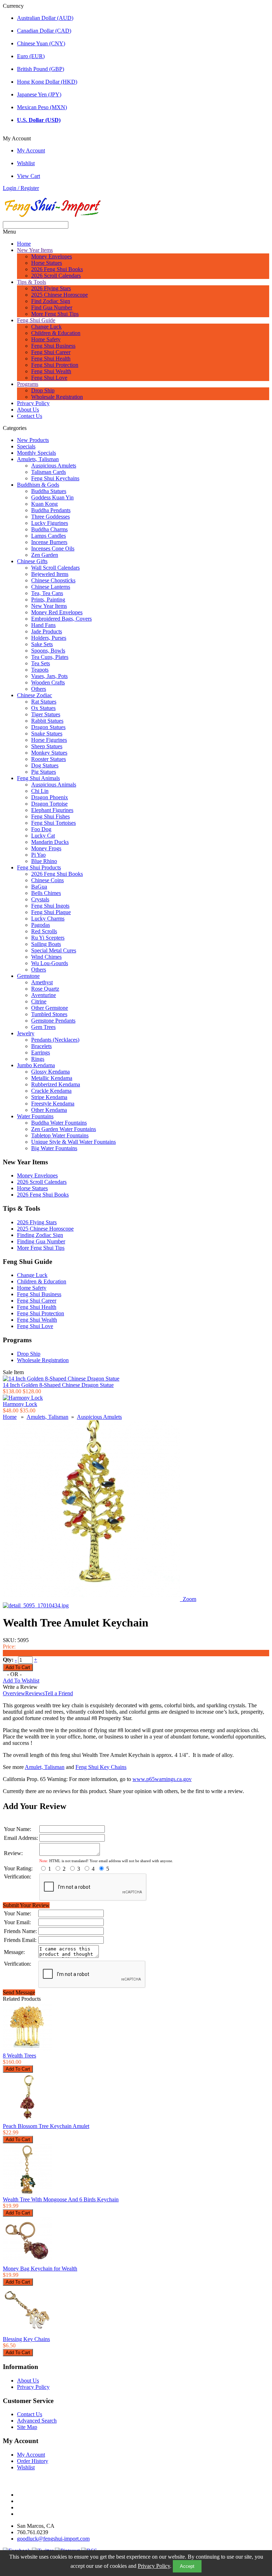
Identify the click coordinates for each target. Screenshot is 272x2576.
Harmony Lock (20, 1404)
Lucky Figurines (50, 523)
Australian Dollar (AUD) (45, 18)
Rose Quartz (45, 989)
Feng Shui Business (53, 346)
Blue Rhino (44, 861)
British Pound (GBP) (41, 69)
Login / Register (21, 188)
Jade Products (47, 631)
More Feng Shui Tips (55, 314)
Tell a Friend (59, 1693)
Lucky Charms (48, 919)
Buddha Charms (49, 529)
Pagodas (41, 925)
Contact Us (30, 416)
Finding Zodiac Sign (40, 1235)
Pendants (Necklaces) (55, 1040)
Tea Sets (41, 663)
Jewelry (26, 1033)
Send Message (19, 1992)
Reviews (35, 1693)
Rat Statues (44, 702)
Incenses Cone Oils (53, 548)
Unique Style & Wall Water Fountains (73, 1142)
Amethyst (42, 982)
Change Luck (46, 327)
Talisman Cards (49, 472)
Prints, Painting (48, 600)
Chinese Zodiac (35, 695)
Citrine (39, 1001)
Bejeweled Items (50, 574)
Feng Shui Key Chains (101, 1767)
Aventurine (44, 995)
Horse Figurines (49, 740)
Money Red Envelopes (57, 612)
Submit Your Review (26, 1905)
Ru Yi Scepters (48, 938)
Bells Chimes (46, 893)
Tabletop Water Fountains (60, 1135)
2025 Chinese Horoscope (59, 295)
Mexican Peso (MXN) (42, 107)
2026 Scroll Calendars (56, 276)
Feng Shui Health (51, 359)
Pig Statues (44, 772)
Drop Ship (43, 390)
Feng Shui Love (49, 378)
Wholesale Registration (57, 397)
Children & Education (56, 333)
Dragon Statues (48, 727)
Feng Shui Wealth (51, 371)
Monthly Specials (36, 453)
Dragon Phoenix (50, 797)
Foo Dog (41, 829)
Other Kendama (49, 1110)
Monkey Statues (49, 753)
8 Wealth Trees (19, 2056)
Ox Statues (43, 708)
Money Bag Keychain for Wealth (40, 2269)
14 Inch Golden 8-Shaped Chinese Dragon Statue (58, 1385)
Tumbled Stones (49, 1014)
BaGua (39, 887)
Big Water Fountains (54, 1148)
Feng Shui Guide (36, 320)
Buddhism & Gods (38, 485)
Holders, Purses (49, 638)
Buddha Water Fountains (59, 1123)
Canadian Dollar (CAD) (44, 31)
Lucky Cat (43, 836)
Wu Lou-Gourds (50, 963)
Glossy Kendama (50, 1072)
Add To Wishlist (21, 1681)
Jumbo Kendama (36, 1065)
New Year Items (35, 250)
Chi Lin (40, 791)
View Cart (29, 176)
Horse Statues (47, 263)
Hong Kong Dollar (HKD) (47, 82)
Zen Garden (45, 555)
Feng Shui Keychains (55, 478)
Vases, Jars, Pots (49, 676)
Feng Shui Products (39, 867)
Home (24, 244)
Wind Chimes (46, 957)
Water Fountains (35, 1116)
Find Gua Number (52, 307)
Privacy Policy (154, 2566)
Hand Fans (43, 625)
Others (39, 689)
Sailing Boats (46, 944)
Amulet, (45, 1767)
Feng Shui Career (51, 352)
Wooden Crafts (48, 682)
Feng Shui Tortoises (53, 823)
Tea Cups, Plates (50, 657)
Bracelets (41, 1046)
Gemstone (28, 976)
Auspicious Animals (54, 785)
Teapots (40, 670)
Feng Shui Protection (55, 365)
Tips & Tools (32, 282)
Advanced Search (37, 2421)
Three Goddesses (50, 517)
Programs (28, 384)
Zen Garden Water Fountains (64, 1129)
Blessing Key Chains (26, 2339)
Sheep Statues (47, 746)
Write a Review (20, 1687)
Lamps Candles (49, 536)
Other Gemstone (50, 1008)
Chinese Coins (47, 880)
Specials (26, 446)
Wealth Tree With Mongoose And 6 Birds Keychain (61, 2199)
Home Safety (46, 339)
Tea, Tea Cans (47, 593)
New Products (33, 440)
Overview (14, 1693)
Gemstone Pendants (53, 1021)
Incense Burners (49, 542)
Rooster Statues (49, 759)
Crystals (40, 899)
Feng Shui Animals (38, 778)
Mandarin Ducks (50, 842)
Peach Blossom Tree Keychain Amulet (46, 2126)
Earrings (41, 1052)
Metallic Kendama (52, 1078)
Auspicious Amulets (54, 466)
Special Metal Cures (54, 950)
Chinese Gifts (32, 561)
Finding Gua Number (41, 1241)
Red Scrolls (44, 931)
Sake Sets (42, 644)
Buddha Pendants (51, 510)
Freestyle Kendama (53, 1104)
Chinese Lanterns (51, 587)
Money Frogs (46, 848)
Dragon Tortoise (49, 804)
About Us (28, 410)
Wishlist (26, 163)
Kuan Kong (44, 504)
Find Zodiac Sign (51, 301)
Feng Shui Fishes (50, 816)
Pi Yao (38, 855)
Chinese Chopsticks (53, 580)
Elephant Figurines (52, 810)
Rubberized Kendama (56, 1084)
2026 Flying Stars (51, 288)
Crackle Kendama (51, 1091)
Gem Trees (43, 1027)
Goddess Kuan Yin (52, 497)
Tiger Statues (46, 714)
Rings (38, 1059)
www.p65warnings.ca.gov (162, 1779)
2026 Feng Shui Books (57, 269)
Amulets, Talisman (38, 459)
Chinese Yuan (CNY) (41, 43)
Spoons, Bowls (48, 651)
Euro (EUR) (31, 56)
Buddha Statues (49, 491)
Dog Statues (45, 765)
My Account (31, 150)
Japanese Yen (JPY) (39, 94)
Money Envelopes (52, 256)
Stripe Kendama (49, 1097)
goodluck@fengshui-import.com (53, 2539)
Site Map (27, 2427)
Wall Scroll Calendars (55, 568)
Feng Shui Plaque (51, 912)
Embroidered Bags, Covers (61, 619)
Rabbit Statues (47, 721)
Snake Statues (47, 733)
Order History (33, 2461)
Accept (187, 2566)
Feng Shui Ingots (50, 906)
